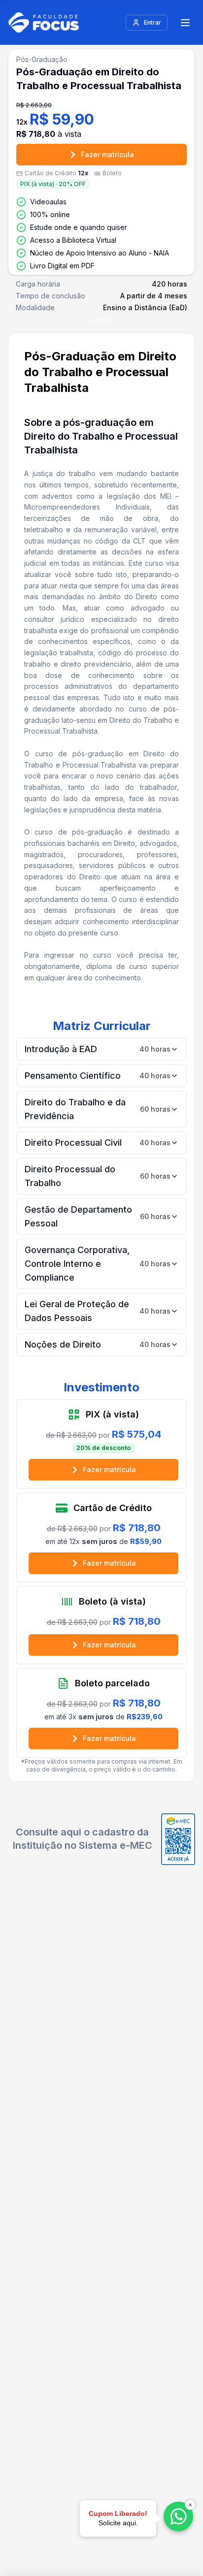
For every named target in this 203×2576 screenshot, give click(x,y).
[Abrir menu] (185, 23)
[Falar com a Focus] (178, 2516)
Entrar (152, 22)
